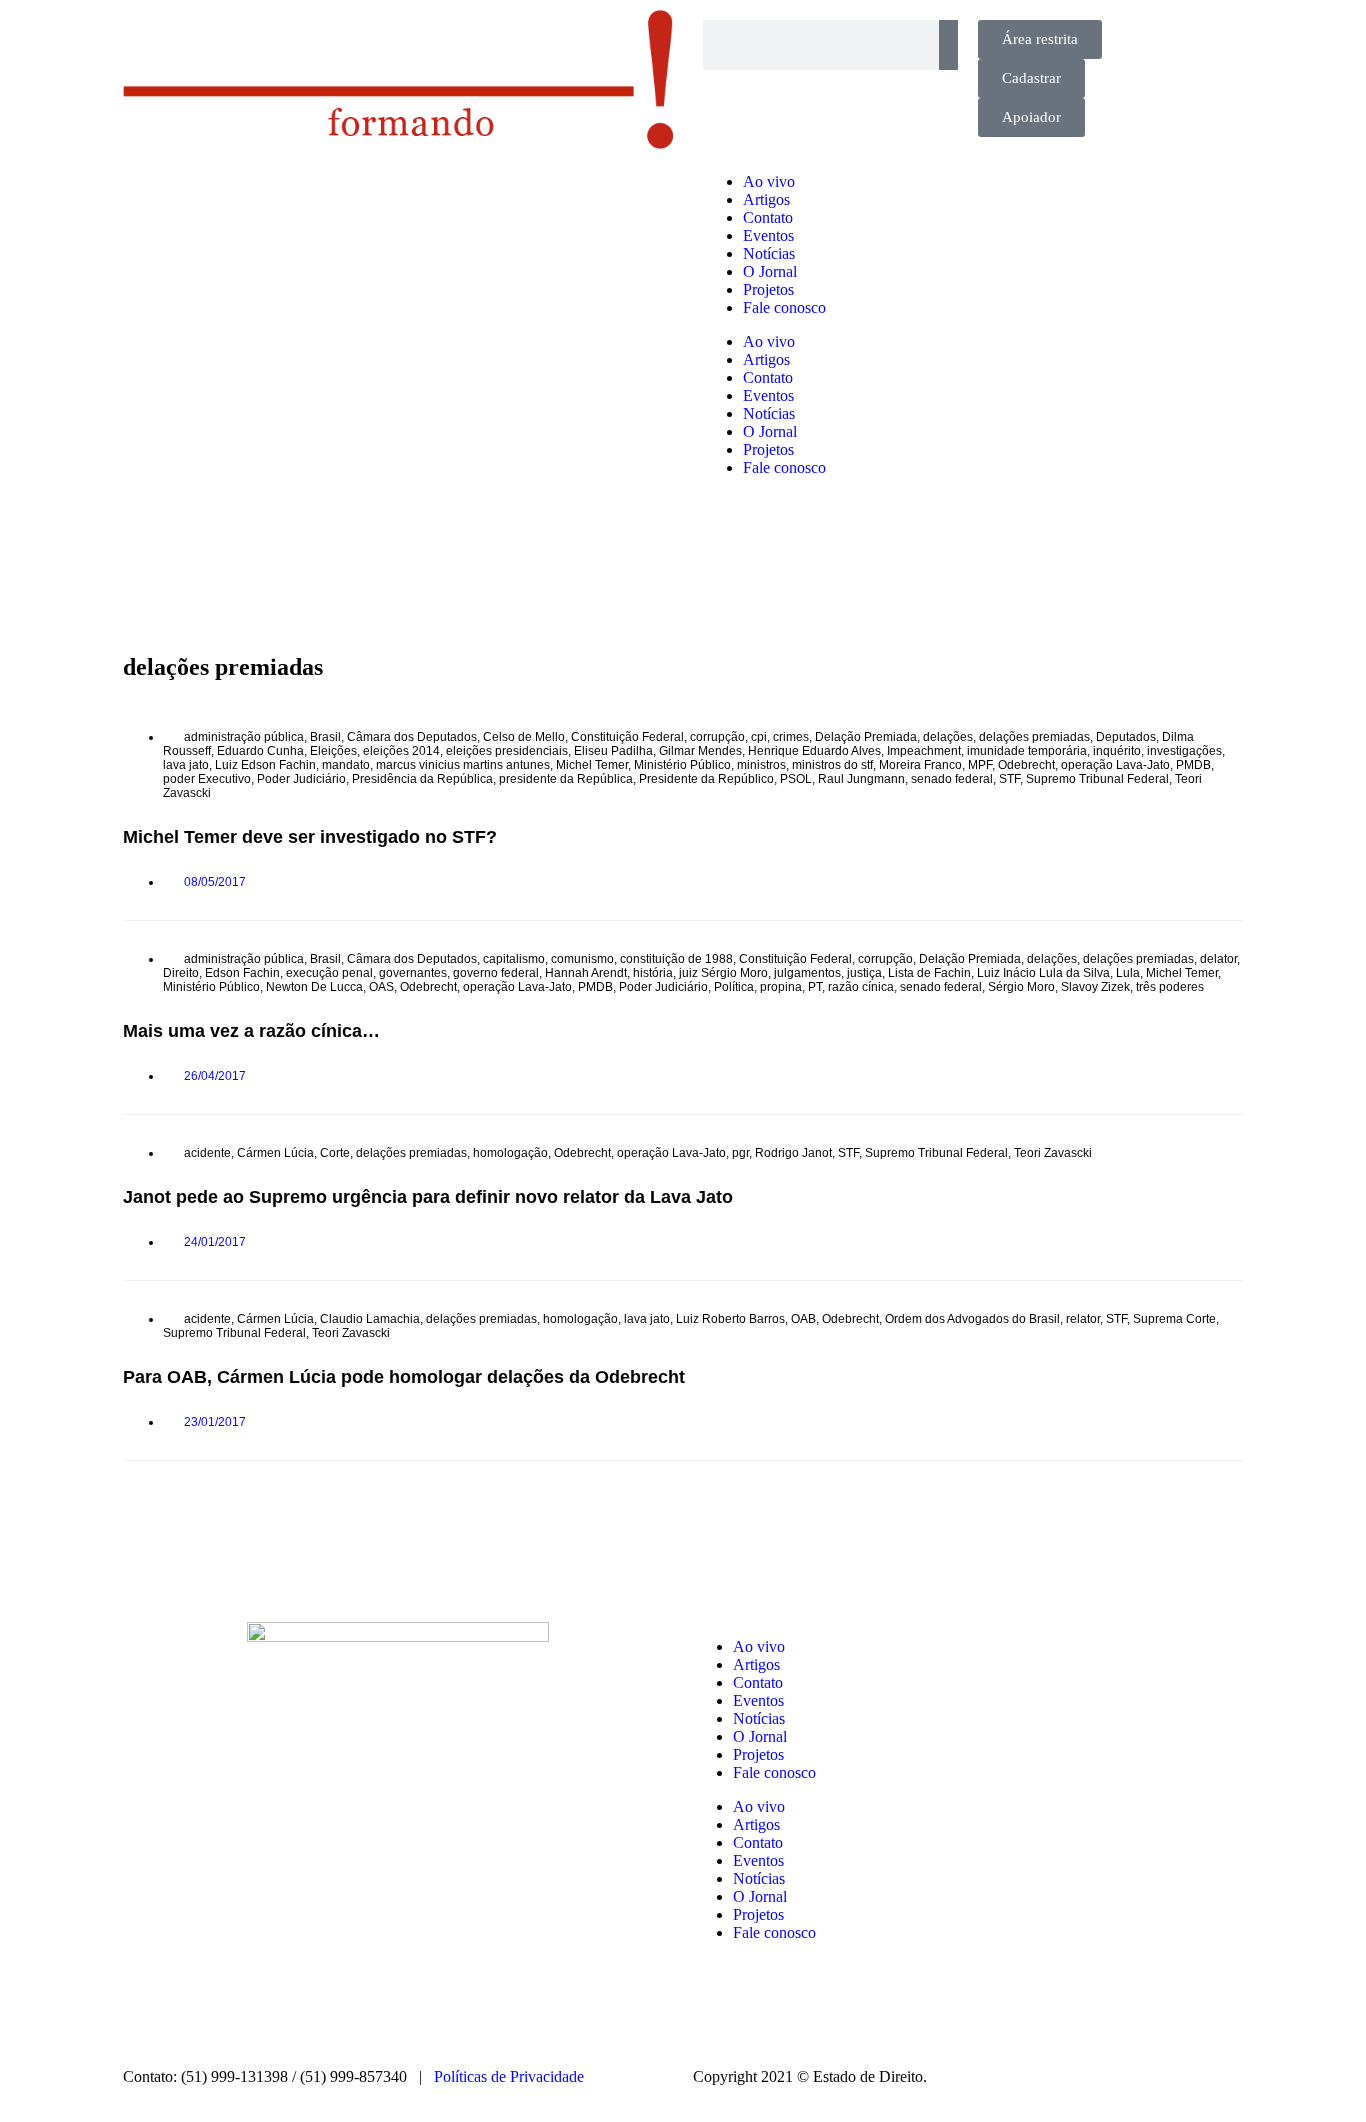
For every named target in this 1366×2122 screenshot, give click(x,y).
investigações (1184, 751)
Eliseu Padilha (613, 751)
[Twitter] (826, 2003)
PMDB (1193, 765)
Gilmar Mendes (700, 751)
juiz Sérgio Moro (723, 973)
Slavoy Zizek (1095, 987)
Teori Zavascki (1053, 1153)
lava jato (186, 765)
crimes (791, 737)
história (653, 973)
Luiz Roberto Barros (730, 1319)
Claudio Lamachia (370, 1319)
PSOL (796, 779)
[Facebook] (772, 2003)
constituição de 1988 (676, 959)
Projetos (768, 289)
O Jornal (770, 271)
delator (1218, 959)
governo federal (496, 973)
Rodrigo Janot (793, 1153)
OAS (381, 987)
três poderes (1170, 987)
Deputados (1126, 737)
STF (1009, 779)
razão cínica (861, 987)
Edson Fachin (242, 973)
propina (781, 987)
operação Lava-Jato (1115, 765)
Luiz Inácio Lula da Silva (1043, 973)
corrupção (717, 737)
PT (815, 987)
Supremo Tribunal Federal (1097, 779)
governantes (413, 973)
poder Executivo (207, 779)
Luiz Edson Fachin (265, 765)
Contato (768, 217)
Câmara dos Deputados (412, 737)
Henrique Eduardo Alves (814, 751)
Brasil (325, 737)
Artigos (766, 199)
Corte (335, 1153)
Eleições (333, 751)
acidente (207, 1153)
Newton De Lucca (314, 987)
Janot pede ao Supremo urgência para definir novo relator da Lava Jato (428, 1197)
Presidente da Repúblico (706, 779)
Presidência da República (422, 779)
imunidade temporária (1027, 751)
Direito (181, 973)
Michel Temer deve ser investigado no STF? (310, 837)
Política (734, 987)
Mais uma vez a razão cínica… (251, 1031)
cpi (759, 737)
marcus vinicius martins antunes (463, 765)
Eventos (768, 235)
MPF (980, 765)
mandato (346, 765)
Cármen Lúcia (275, 1153)
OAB (803, 1319)
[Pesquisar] (948, 45)
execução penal (329, 973)
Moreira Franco (920, 765)
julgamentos (807, 973)
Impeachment (924, 751)
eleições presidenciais (507, 751)
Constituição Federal (627, 737)
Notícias (769, 253)
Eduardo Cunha (260, 751)
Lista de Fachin (929, 973)
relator (1083, 1319)
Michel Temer (592, 765)
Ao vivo (769, 181)
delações (948, 737)
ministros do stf (832, 765)
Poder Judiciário (301, 779)
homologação (510, 1153)
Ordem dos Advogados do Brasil (972, 1319)
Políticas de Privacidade (509, 2076)
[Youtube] (880, 2003)
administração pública (244, 737)
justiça (864, 973)
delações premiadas (1034, 737)
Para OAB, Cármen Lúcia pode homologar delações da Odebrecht (404, 1377)
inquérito (1117, 751)
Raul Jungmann (861, 779)
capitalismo (514, 959)
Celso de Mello (524, 737)
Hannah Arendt (586, 973)
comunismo (582, 959)
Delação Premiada (866, 737)
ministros (761, 765)
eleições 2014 (401, 751)
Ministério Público (682, 765)
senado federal (952, 779)
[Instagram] (718, 2003)
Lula (1128, 973)
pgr (740, 1153)
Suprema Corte (1174, 1319)
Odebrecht (1026, 765)
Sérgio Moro (1021, 987)
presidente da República (566, 779)
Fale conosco (784, 307)
